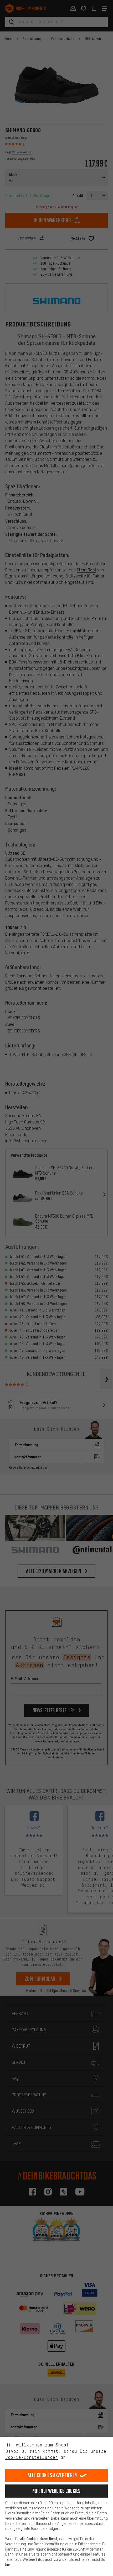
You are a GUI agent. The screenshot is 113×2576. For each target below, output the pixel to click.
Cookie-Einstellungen (32, 2457)
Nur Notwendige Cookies (56, 2491)
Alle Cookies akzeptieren (52, 2475)
